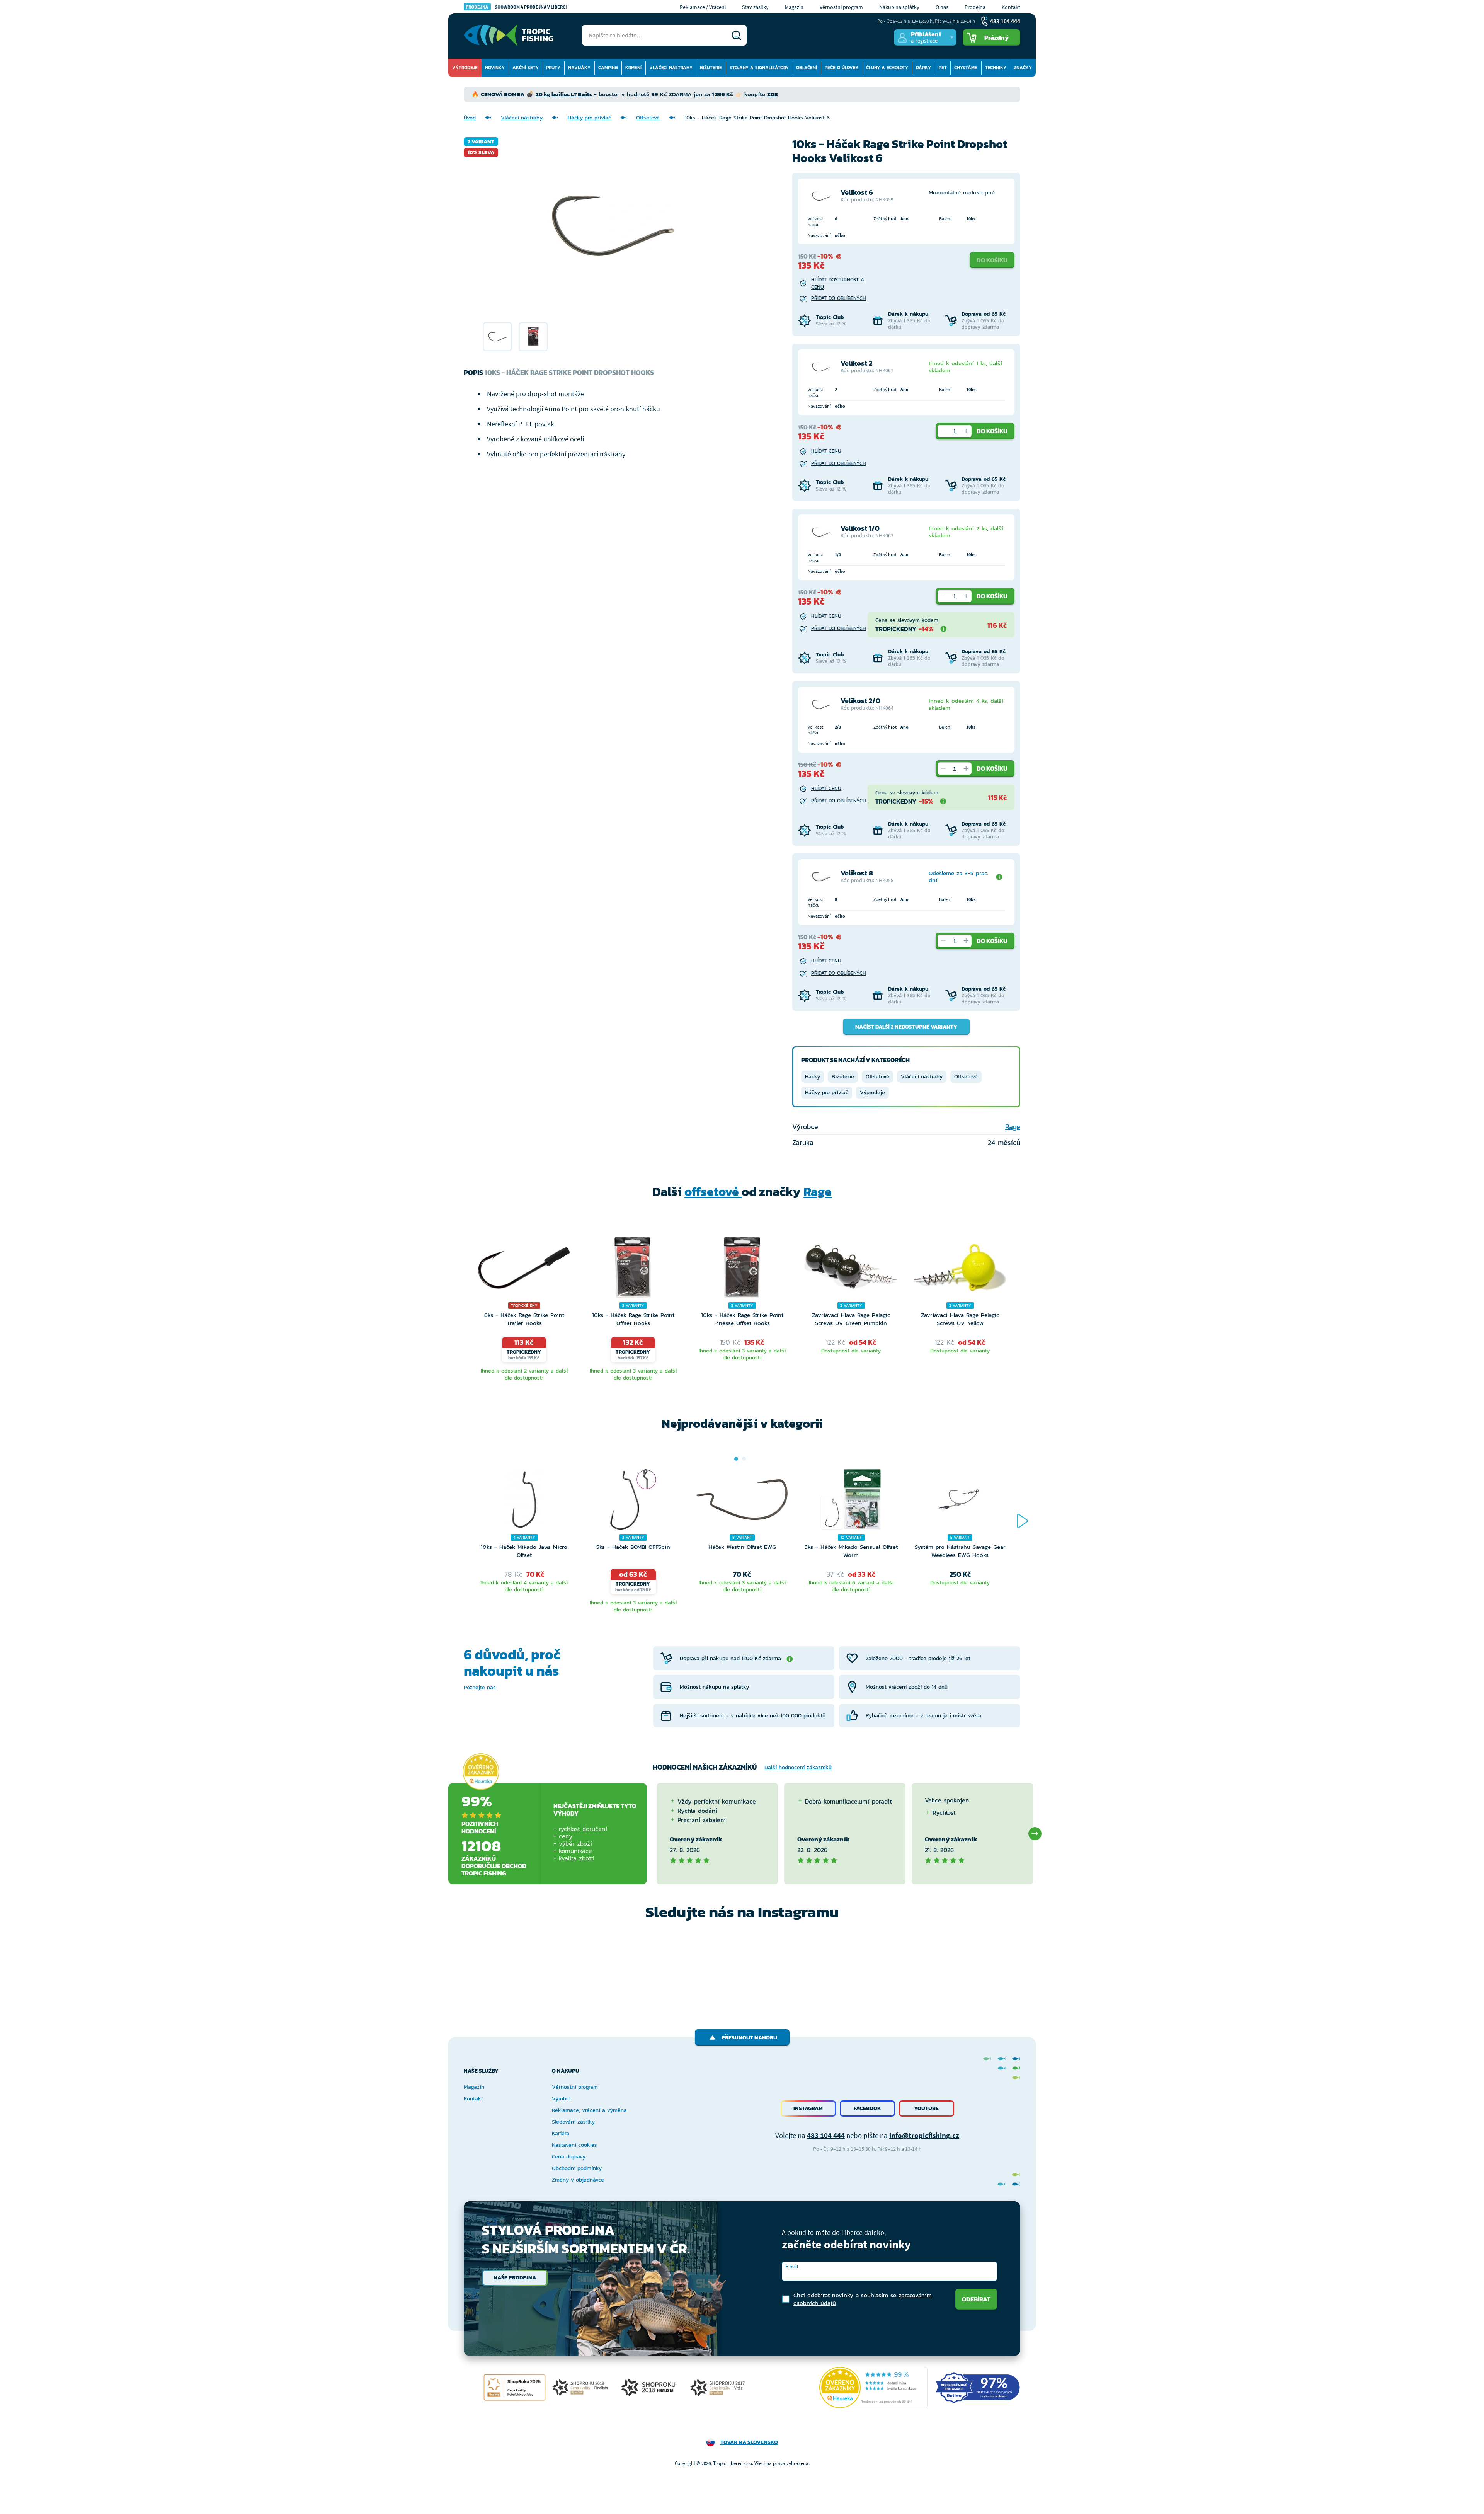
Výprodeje (465, 68)
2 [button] (744, 1459)
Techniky (996, 68)
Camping (608, 68)
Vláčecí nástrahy (671, 68)
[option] (497, 337)
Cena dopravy (569, 2157)
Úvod (470, 118)
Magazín (794, 7)
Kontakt (1011, 7)
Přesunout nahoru (749, 2038)
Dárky (923, 68)
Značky (1023, 68)
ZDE (772, 94)
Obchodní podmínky (577, 2168)
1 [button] (736, 1459)
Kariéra (561, 2133)
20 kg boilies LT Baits (564, 94)
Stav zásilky (755, 7)
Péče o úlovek (842, 68)
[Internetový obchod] (509, 35)
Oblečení (807, 68)
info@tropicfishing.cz (924, 2135)
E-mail (792, 2266)
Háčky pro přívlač (589, 118)
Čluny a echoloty (887, 68)
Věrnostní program (841, 7)
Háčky (813, 1077)
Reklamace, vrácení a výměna (589, 2110)
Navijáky (579, 68)
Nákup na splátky (899, 7)
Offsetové (648, 118)
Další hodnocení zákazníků (798, 1767)
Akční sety (526, 68)
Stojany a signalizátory (759, 68)
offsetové (713, 1192)
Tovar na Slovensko (749, 2442)
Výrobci (561, 2099)
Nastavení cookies (574, 2145)
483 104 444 (826, 2135)
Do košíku (992, 260)
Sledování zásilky (573, 2122)
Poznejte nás (480, 1687)
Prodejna (975, 7)
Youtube (926, 2108)
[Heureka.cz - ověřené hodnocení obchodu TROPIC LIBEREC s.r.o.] (873, 2387)
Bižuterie (711, 68)
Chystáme (966, 68)
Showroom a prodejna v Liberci (516, 7)
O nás (942, 7)
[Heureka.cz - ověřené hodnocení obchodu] (481, 1771)
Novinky (495, 68)
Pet (943, 68)
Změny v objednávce (578, 2180)
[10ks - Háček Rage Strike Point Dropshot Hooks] (497, 337)
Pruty (553, 68)
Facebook (867, 2108)
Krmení (633, 68)
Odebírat (976, 2299)
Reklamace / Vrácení (703, 7)
